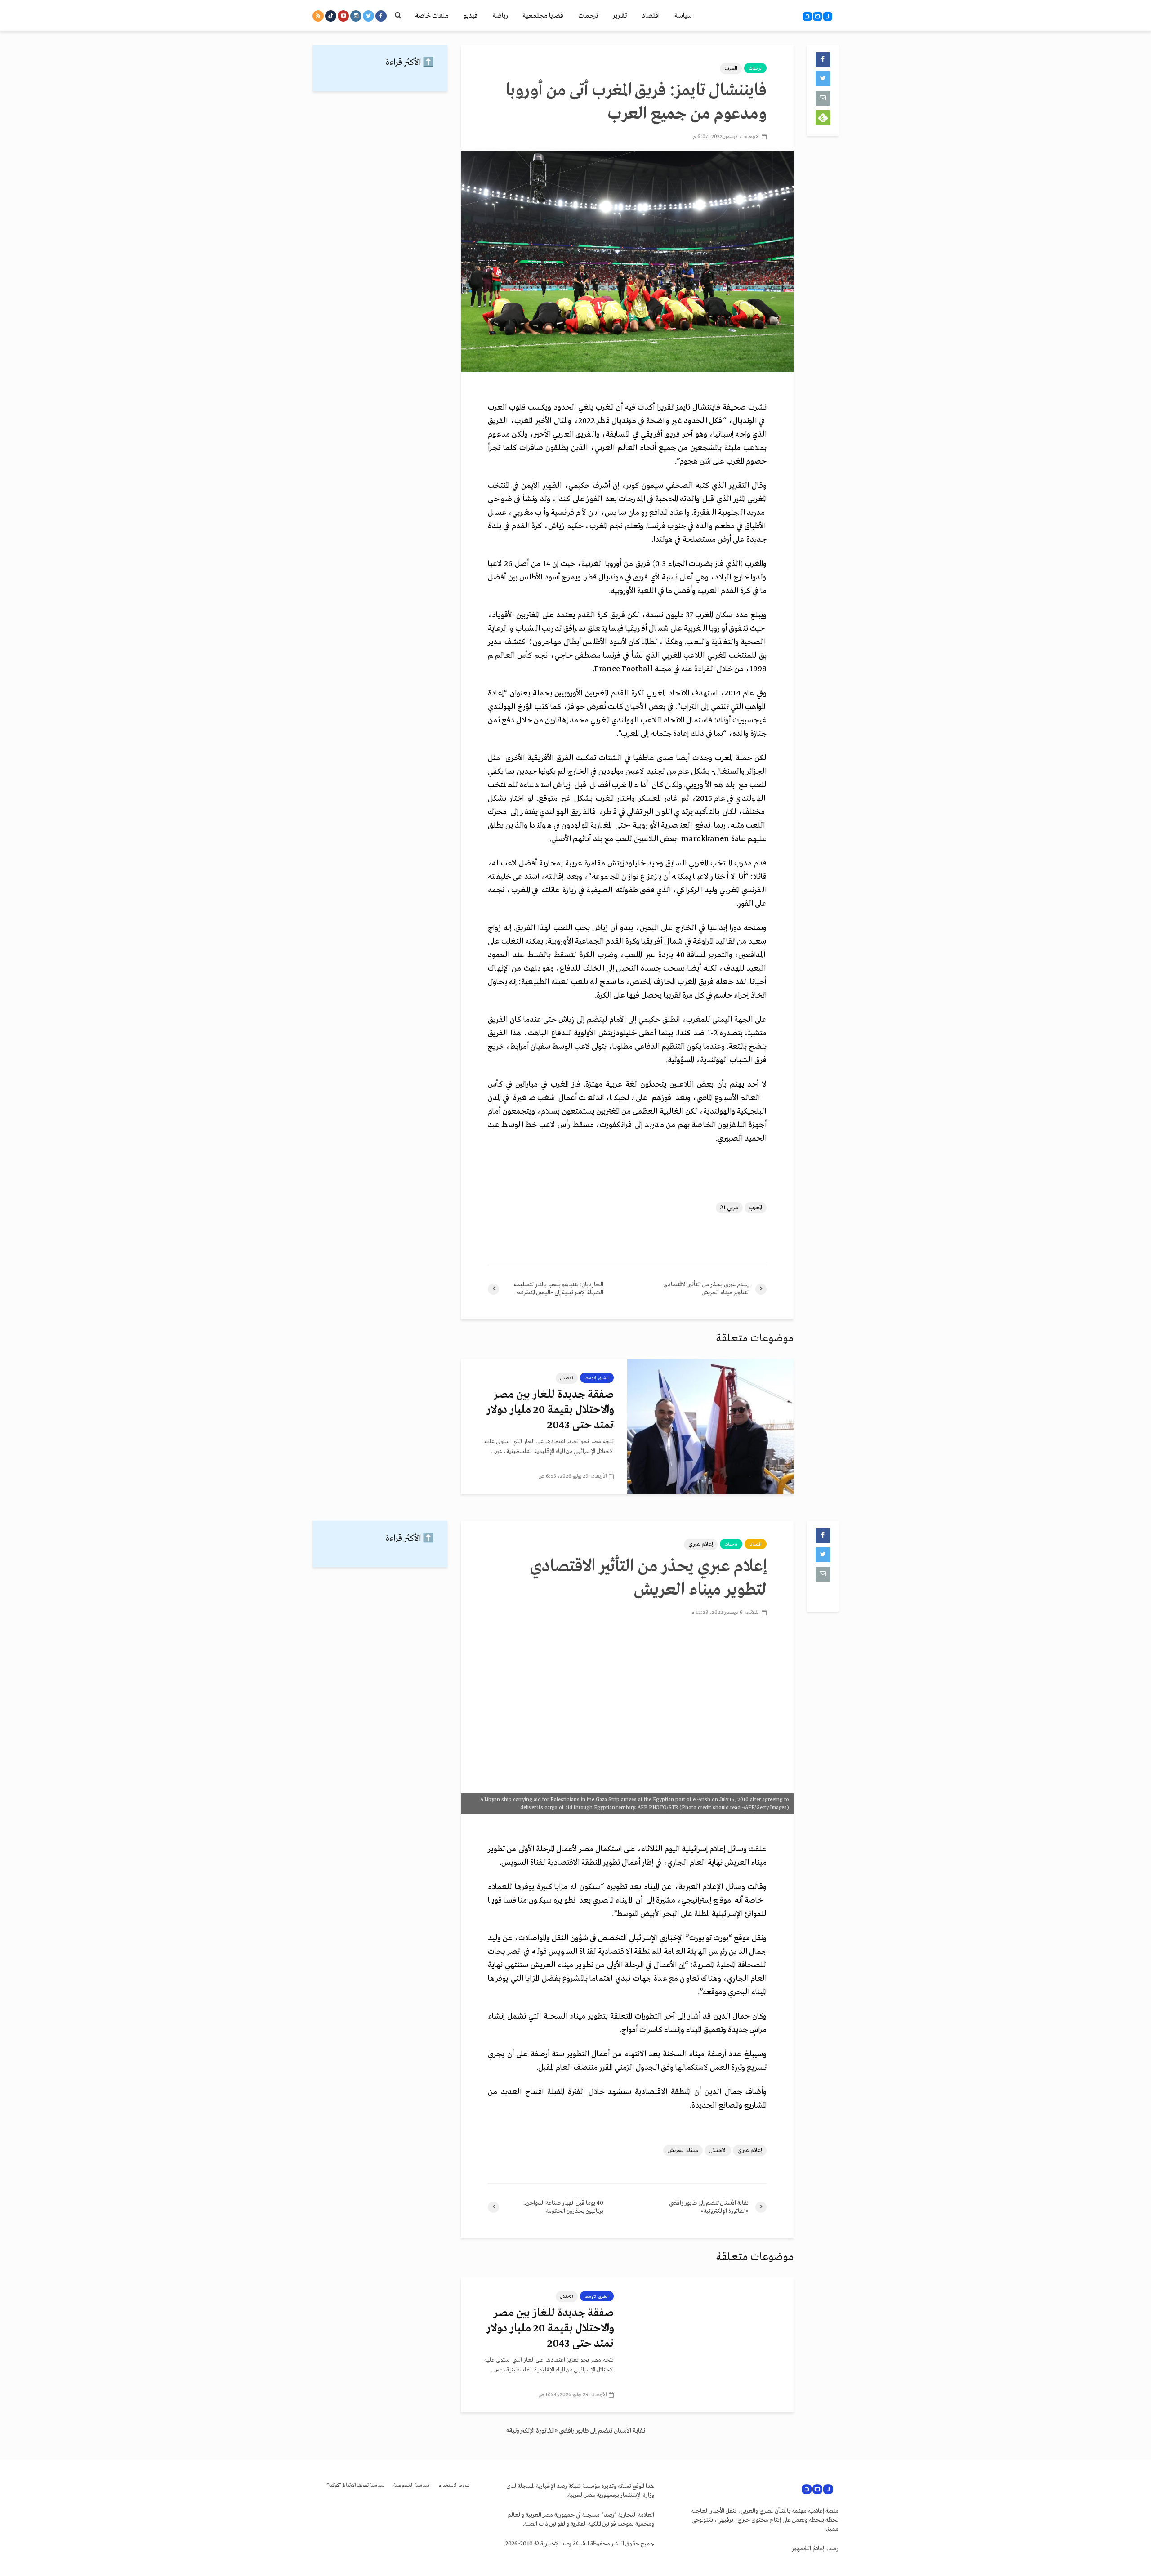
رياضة (500, 16)
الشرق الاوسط (597, 1378)
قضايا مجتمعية (543, 16)
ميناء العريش (683, 2150)
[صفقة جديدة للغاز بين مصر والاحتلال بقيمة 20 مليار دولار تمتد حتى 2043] (710, 1426)
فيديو (471, 16)
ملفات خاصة (432, 16)
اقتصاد (651, 16)
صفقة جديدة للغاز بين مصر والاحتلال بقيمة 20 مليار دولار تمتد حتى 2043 (550, 1410)
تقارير (620, 16)
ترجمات (588, 16)
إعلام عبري (701, 1544)
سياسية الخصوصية (411, 2485)
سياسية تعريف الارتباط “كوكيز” (356, 2485)
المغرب (731, 69)
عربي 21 (729, 1208)
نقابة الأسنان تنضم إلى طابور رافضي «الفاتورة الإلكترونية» (576, 2431)
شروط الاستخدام (454, 2485)
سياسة (683, 16)
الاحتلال (567, 1378)
